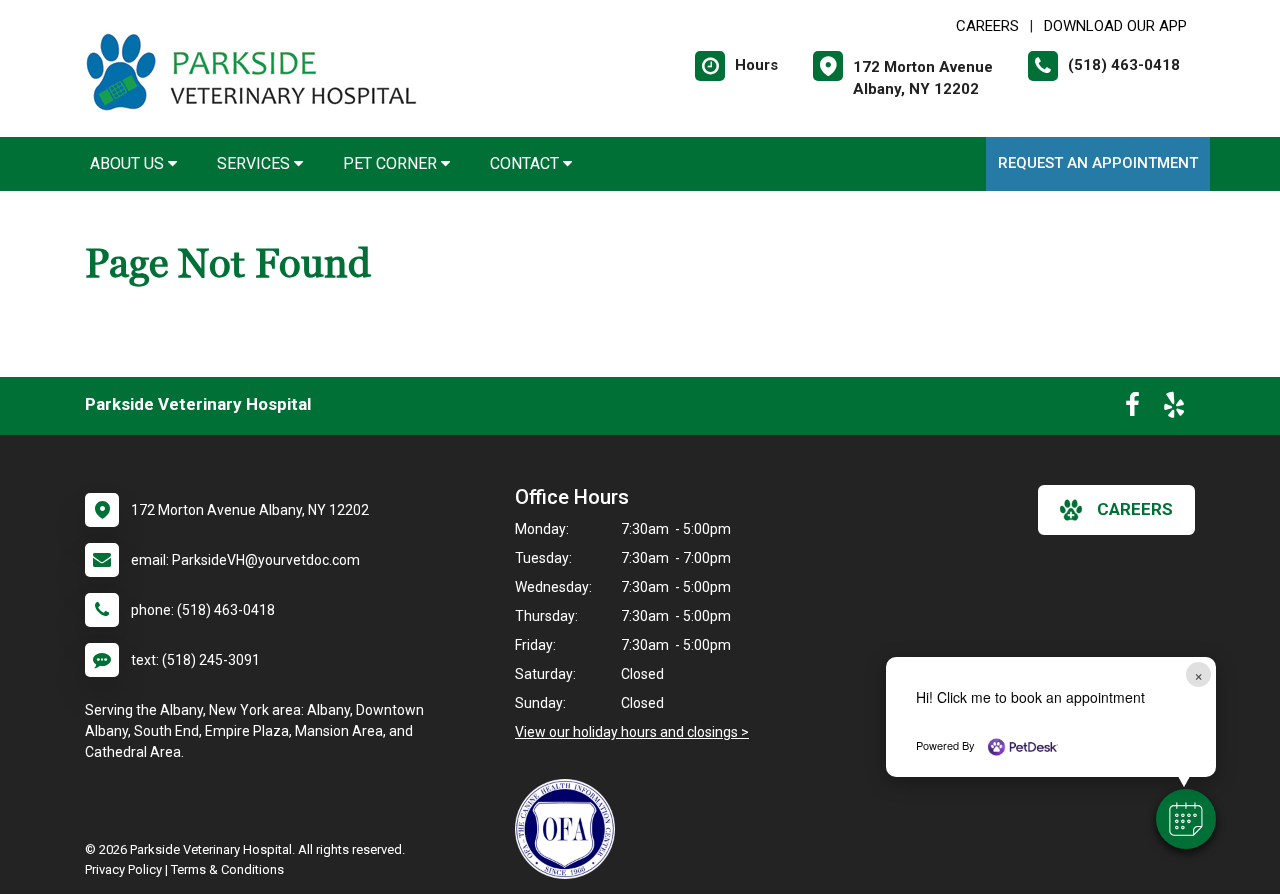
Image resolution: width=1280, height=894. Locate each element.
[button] (1186, 819)
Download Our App (1115, 26)
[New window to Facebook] (1132, 409)
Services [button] (255, 163)
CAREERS (987, 26)
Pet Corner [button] (392, 163)
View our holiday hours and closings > (632, 732)
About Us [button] (129, 163)
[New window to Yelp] (1174, 409)
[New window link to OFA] (570, 829)
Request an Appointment (1098, 163)
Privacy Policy (123, 869)
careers (1135, 509)
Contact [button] (526, 163)
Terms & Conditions (227, 869)
